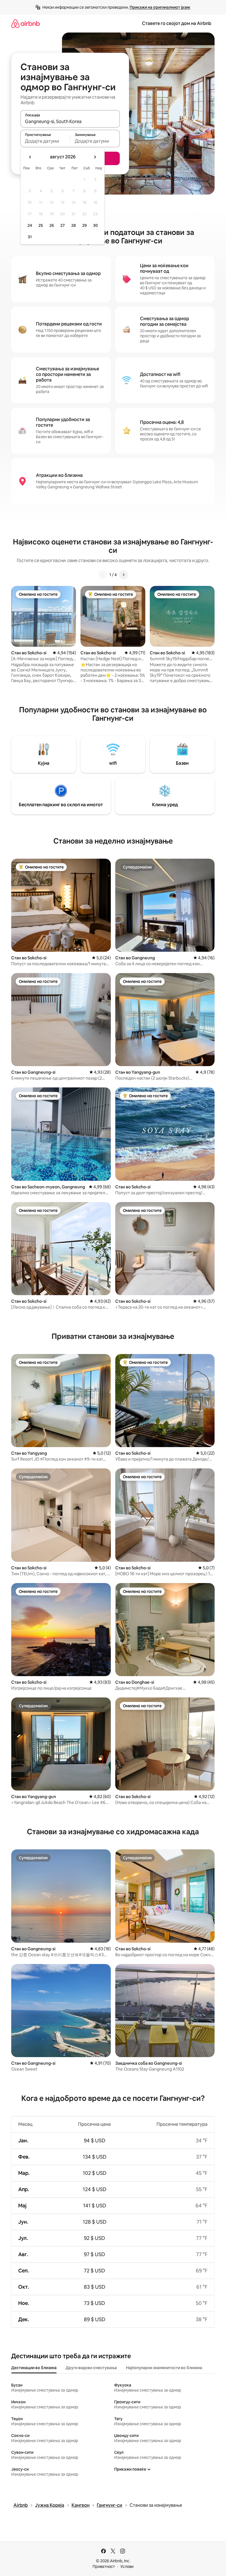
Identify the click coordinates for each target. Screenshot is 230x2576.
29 (84, 225)
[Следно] (123, 575)
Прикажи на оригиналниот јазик (160, 7)
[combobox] (70, 121)
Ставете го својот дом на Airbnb (177, 23)
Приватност (104, 2566)
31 (30, 237)
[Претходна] (103, 575)
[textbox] (45, 141)
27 (63, 225)
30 (96, 225)
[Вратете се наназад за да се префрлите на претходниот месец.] (30, 157)
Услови (127, 2566)
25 (41, 225)
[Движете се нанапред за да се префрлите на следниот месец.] (95, 157)
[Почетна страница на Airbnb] (26, 23)
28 (73, 225)
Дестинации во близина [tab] (34, 2368)
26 (52, 225)
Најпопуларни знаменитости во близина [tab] (164, 2368)
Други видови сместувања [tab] (91, 2368)
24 (30, 225)
